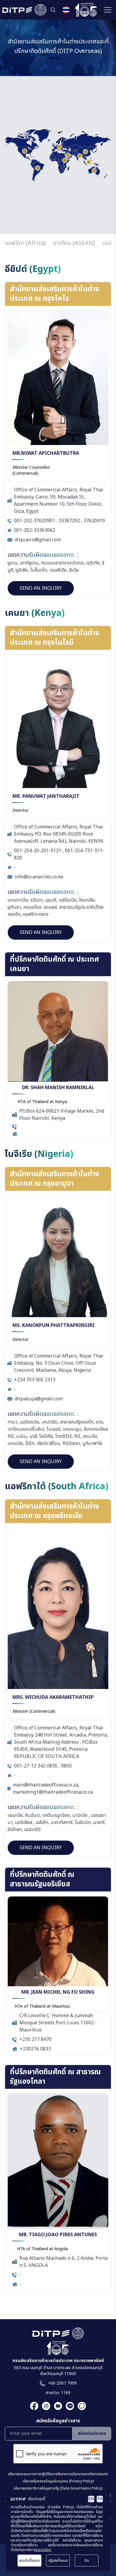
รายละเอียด (43, 2550)
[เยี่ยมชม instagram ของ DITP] (44, 2406)
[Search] (53, 10)
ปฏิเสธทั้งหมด (58, 2561)
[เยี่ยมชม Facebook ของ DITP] (34, 2406)
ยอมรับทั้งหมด (29, 2561)
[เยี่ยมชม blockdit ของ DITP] (80, 2406)
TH (100, 2499)
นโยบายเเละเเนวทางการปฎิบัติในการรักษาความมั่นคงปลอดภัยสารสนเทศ (58, 2474)
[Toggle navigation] (108, 10)
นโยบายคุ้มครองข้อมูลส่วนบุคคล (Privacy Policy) (58, 2481)
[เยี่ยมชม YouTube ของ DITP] (56, 2406)
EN (91, 2499)
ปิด (87, 2561)
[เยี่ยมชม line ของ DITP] (68, 2406)
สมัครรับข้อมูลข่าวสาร (58, 2421)
